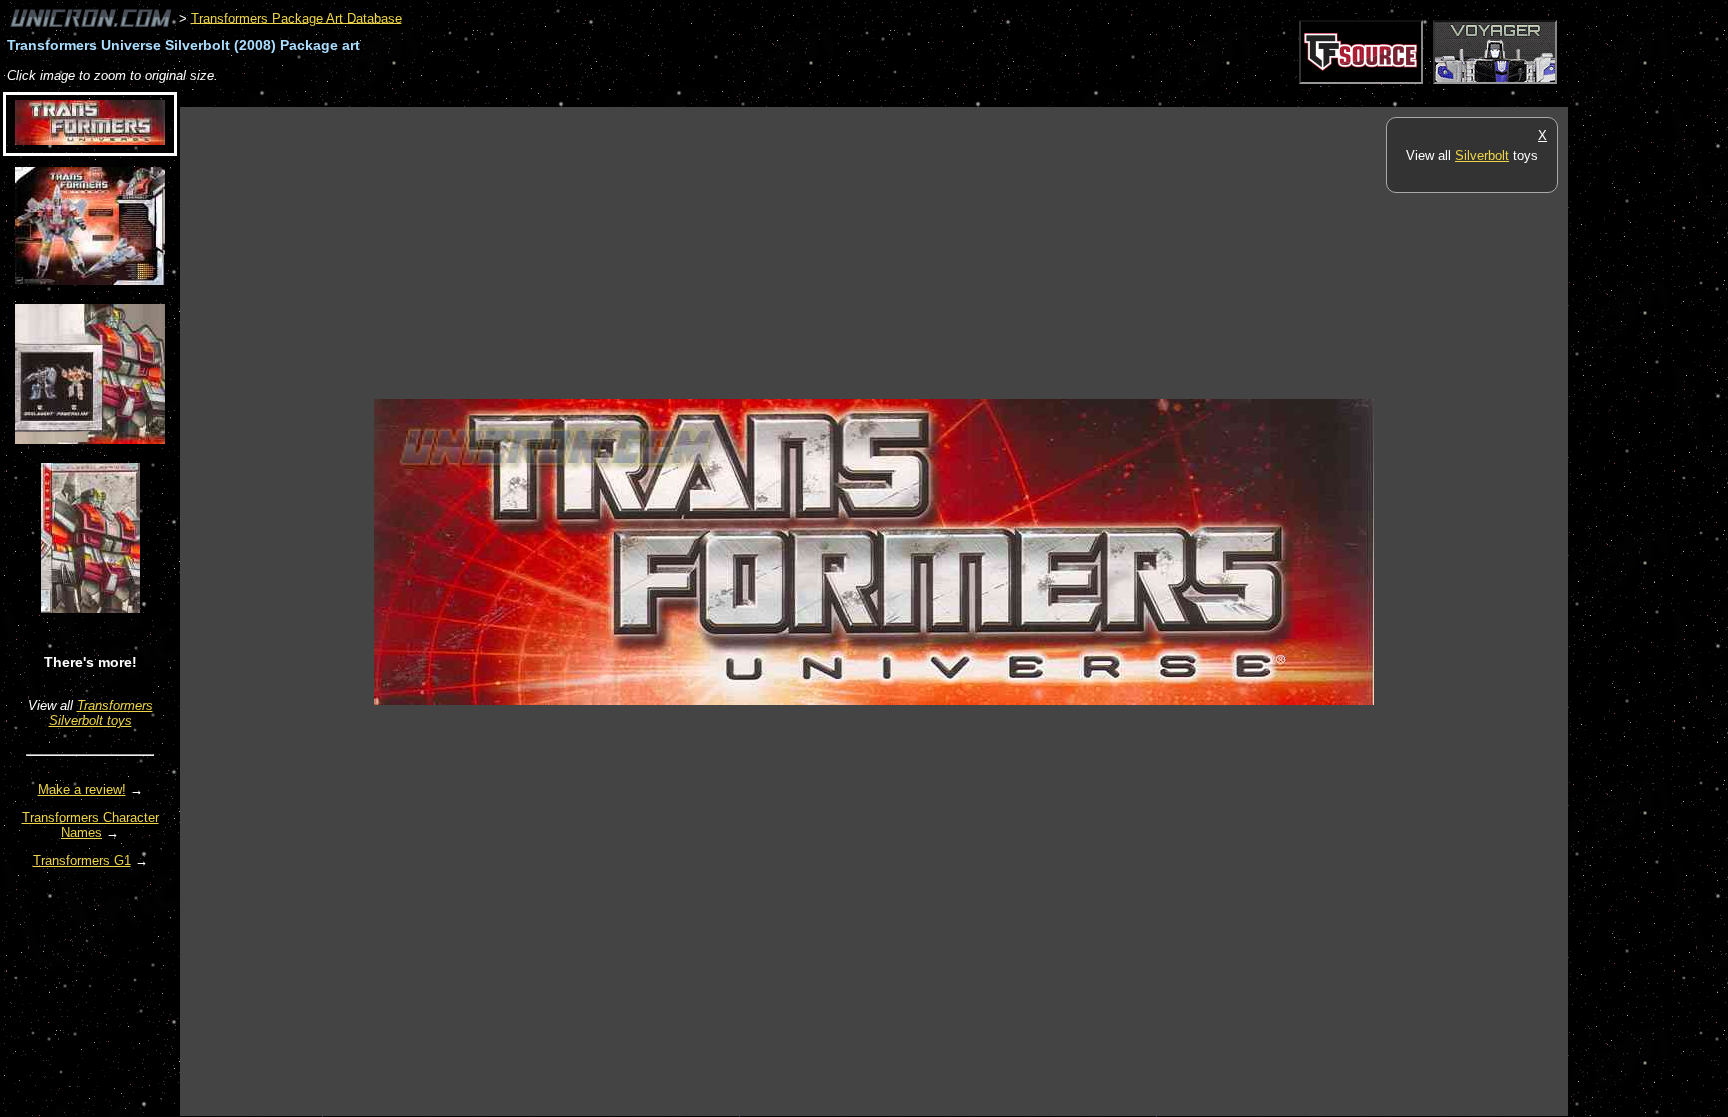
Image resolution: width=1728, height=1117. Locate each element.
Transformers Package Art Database (296, 17)
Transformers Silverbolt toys (101, 713)
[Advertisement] (544, 96)
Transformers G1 (82, 860)
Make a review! (82, 789)
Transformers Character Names (90, 825)
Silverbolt (1482, 155)
